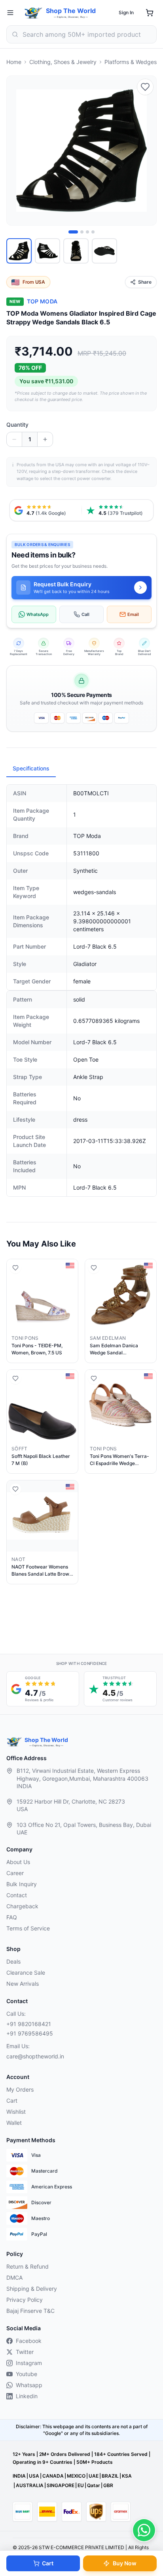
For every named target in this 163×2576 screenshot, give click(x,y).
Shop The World (71, 11)
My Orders (20, 2089)
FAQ (12, 1917)
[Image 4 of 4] (93, 232)
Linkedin (27, 2396)
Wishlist (16, 2112)
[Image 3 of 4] (87, 232)
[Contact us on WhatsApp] (144, 2530)
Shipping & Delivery (32, 2289)
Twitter (25, 2352)
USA (34, 2476)
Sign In (126, 12)
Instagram (29, 2363)
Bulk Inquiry (22, 1884)
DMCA (14, 2278)
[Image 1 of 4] (73, 232)
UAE (94, 2476)
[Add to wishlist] (145, 87)
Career (15, 1873)
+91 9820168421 (29, 2024)
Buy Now (125, 2563)
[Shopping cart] (150, 13)
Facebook (29, 2341)
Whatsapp (29, 2385)
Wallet (14, 2123)
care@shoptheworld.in (35, 2056)
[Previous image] (17, 151)
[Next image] (146, 151)
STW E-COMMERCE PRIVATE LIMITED (81, 2547)
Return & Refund (27, 2266)
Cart (48, 2563)
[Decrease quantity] (14, 439)
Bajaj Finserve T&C (30, 2311)
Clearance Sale (26, 1972)
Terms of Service (28, 1928)
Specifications (31, 768)
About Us (18, 1862)
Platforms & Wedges (131, 62)
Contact (17, 1895)
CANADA (53, 2476)
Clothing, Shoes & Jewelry (63, 62)
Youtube (27, 2374)
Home (14, 62)
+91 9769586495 (30, 2033)
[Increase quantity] (45, 439)
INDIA (19, 2476)
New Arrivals (23, 1984)
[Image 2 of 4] (82, 232)
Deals (13, 1961)
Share (145, 282)
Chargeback (22, 1906)
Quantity (17, 425)
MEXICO (76, 2476)
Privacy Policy (25, 2300)
